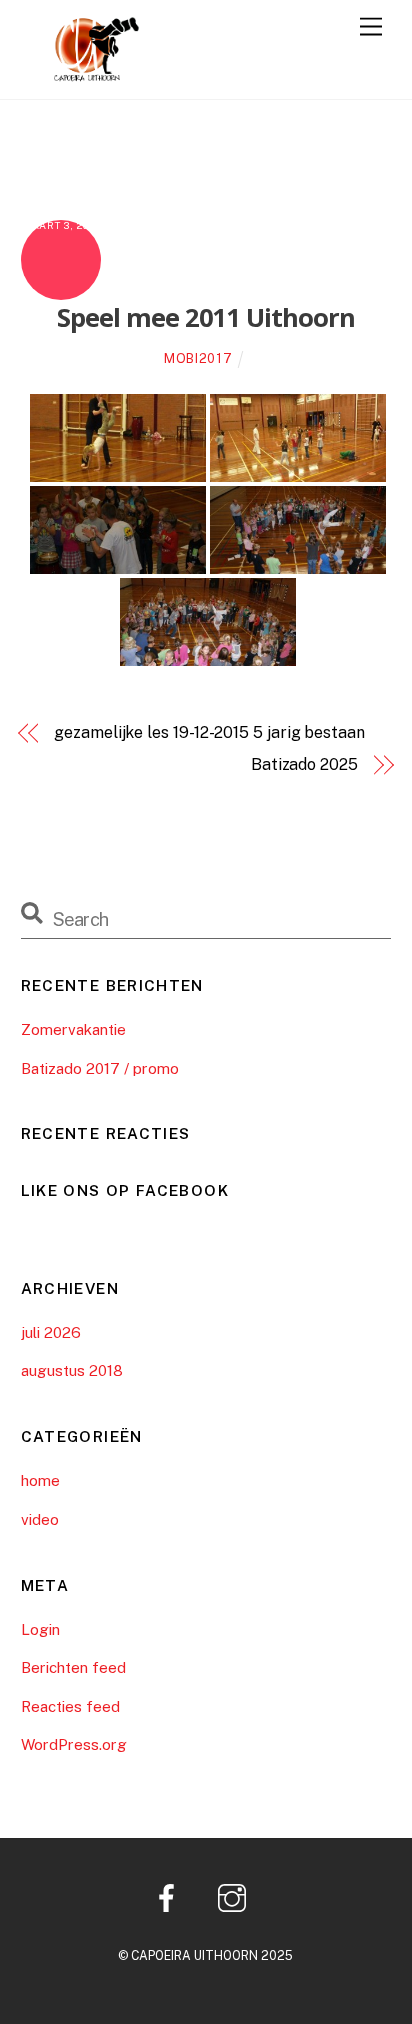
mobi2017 (198, 358)
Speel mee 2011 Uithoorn (206, 317)
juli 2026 (51, 1332)
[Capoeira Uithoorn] (81, 74)
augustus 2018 (72, 1370)
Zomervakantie (73, 1029)
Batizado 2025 (304, 764)
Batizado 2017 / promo (100, 1068)
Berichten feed (73, 1667)
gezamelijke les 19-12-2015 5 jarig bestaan (209, 732)
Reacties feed (70, 1706)
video (40, 1519)
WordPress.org (74, 1744)
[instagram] (235, 1896)
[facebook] (170, 1896)
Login (40, 1629)
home (40, 1480)
